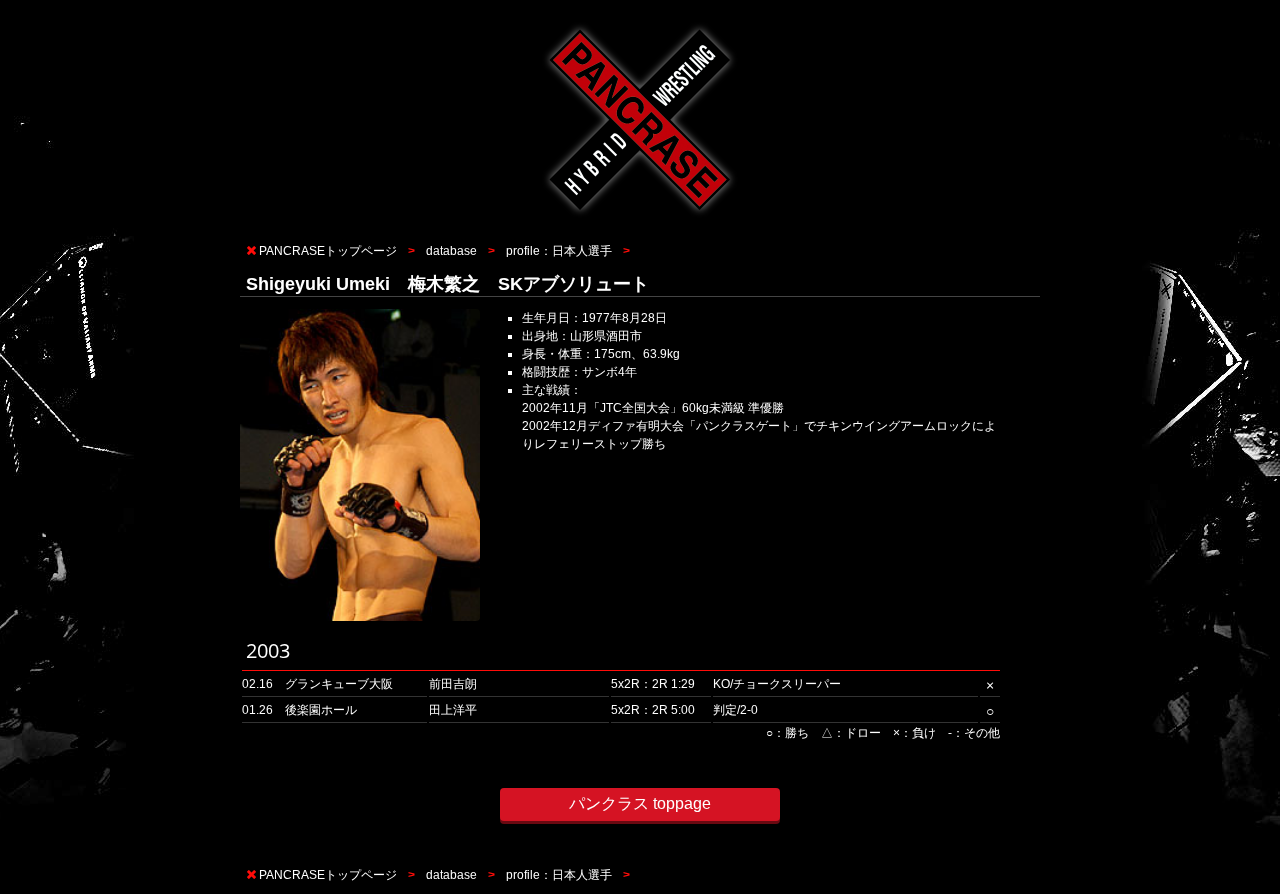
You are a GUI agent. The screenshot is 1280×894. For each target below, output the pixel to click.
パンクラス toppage (640, 803)
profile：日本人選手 (559, 251)
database (451, 251)
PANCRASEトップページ (328, 251)
